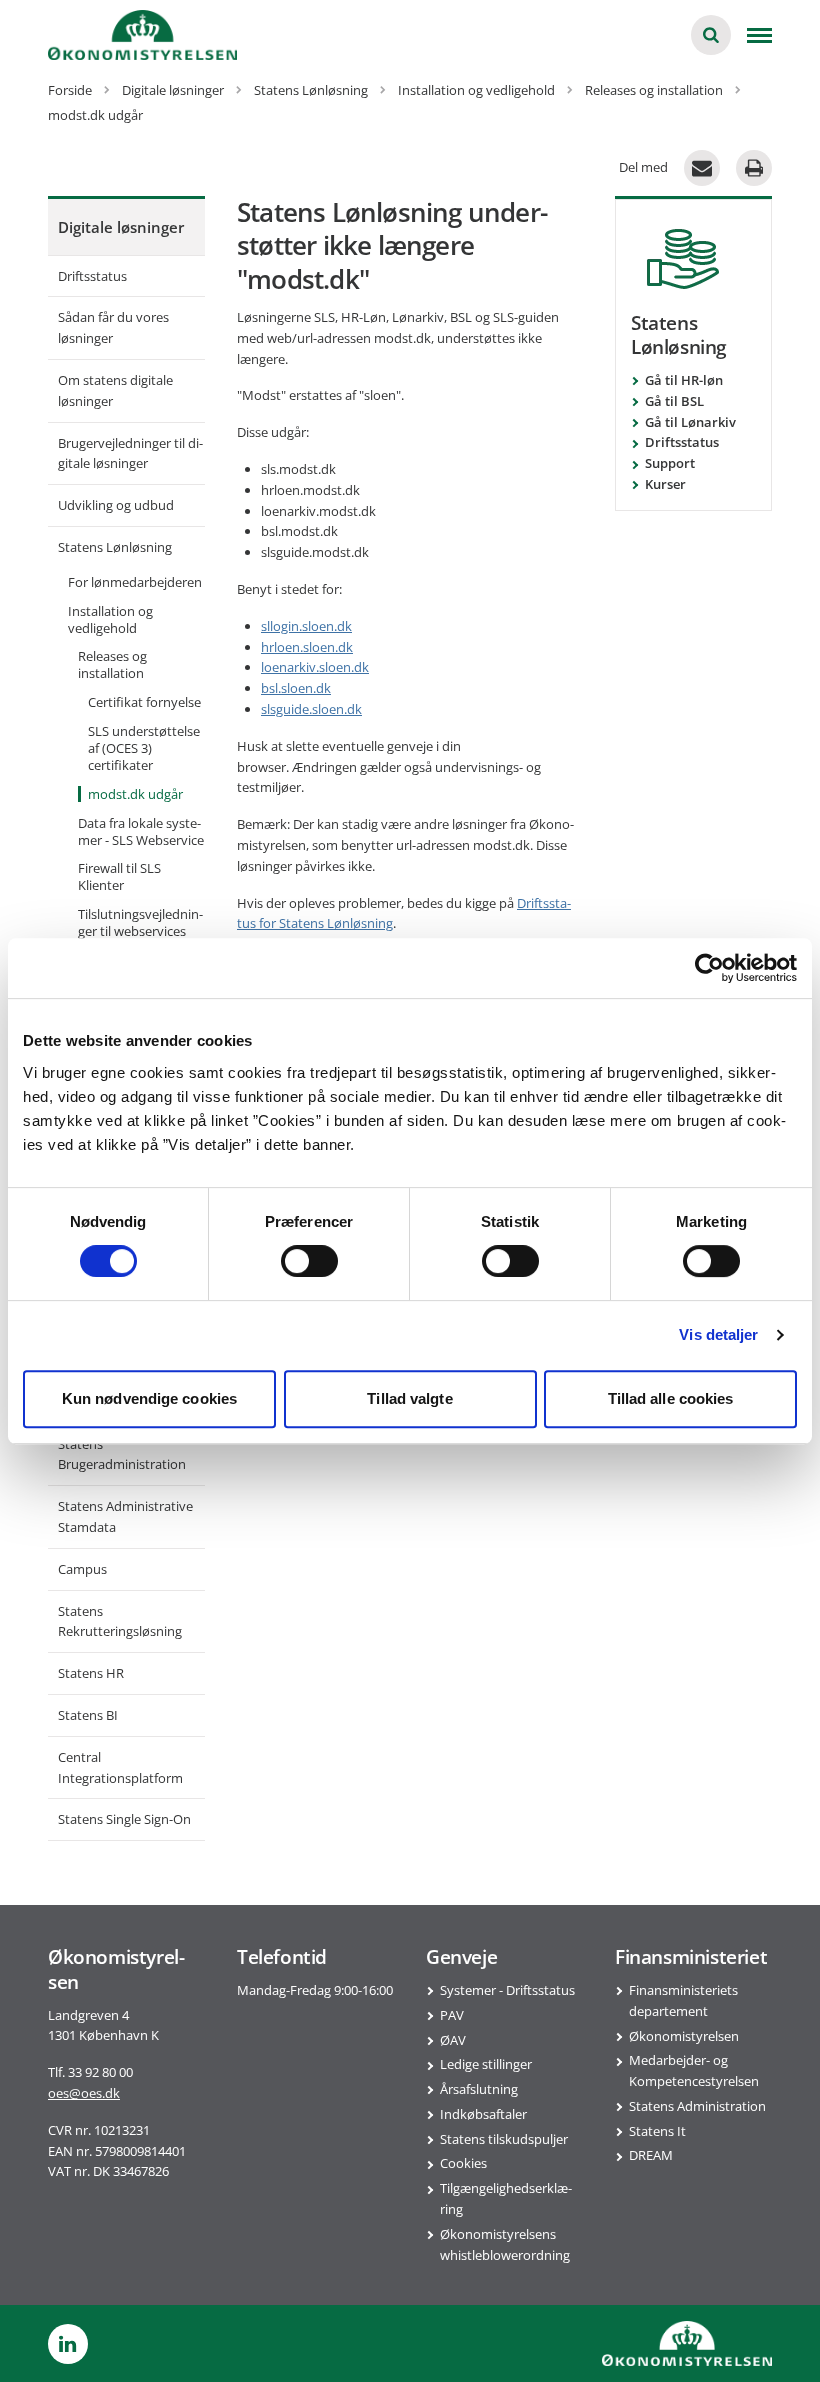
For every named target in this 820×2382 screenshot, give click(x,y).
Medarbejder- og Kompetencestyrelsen (694, 2070)
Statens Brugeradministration (122, 1454)
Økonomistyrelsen (684, 2036)
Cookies (463, 2163)
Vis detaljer (718, 1334)
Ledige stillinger (486, 2064)
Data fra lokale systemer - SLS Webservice (141, 831)
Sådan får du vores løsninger (113, 327)
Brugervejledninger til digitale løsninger (130, 453)
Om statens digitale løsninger (115, 390)
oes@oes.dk (84, 2093)
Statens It (657, 2131)
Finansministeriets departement (683, 2000)
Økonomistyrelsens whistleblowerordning (505, 2244)
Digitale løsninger (121, 227)
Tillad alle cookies (671, 1398)
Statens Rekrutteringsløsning (120, 1621)
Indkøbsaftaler (483, 2114)
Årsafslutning (479, 2089)
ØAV (453, 2040)
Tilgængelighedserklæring (506, 2198)
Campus (82, 1569)
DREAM (651, 2155)
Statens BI (88, 1715)
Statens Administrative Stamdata (125, 1516)
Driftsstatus (92, 276)
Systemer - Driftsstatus (507, 1990)
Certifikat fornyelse (144, 702)
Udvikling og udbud (116, 505)
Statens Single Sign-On (124, 1819)
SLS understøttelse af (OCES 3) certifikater (144, 748)
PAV (452, 2015)
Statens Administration (697, 2106)
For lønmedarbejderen (135, 582)
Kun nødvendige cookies (149, 1398)
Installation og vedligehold (110, 619)
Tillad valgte (409, 1398)
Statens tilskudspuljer (504, 2139)
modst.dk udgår (135, 794)
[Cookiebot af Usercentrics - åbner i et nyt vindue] (709, 968)
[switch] (309, 1261)
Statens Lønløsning (115, 547)
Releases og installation (112, 664)
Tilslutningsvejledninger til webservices (140, 922)
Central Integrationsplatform (120, 1767)
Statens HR (91, 1673)
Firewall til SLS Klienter (119, 876)
